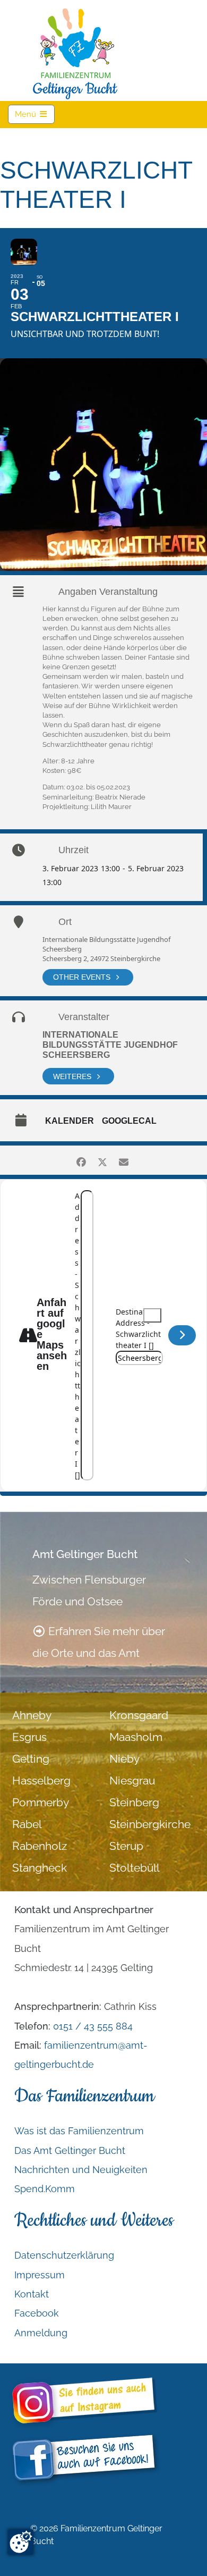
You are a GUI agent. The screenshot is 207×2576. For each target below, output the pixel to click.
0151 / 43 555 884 (93, 2026)
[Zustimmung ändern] (21, 2542)
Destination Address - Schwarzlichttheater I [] (138, 1328)
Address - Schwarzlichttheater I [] (78, 1335)
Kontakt (32, 2294)
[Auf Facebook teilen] (81, 1160)
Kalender (70, 1121)
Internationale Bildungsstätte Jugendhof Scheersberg (110, 1045)
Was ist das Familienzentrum (79, 2131)
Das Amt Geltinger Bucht (70, 2150)
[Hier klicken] (182, 1335)
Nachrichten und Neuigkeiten (81, 2170)
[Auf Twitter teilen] (102, 1160)
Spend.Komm (45, 2189)
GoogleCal (129, 1121)
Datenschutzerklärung (64, 2255)
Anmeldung (41, 2333)
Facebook (37, 2314)
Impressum (40, 2275)
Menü (35, 114)
